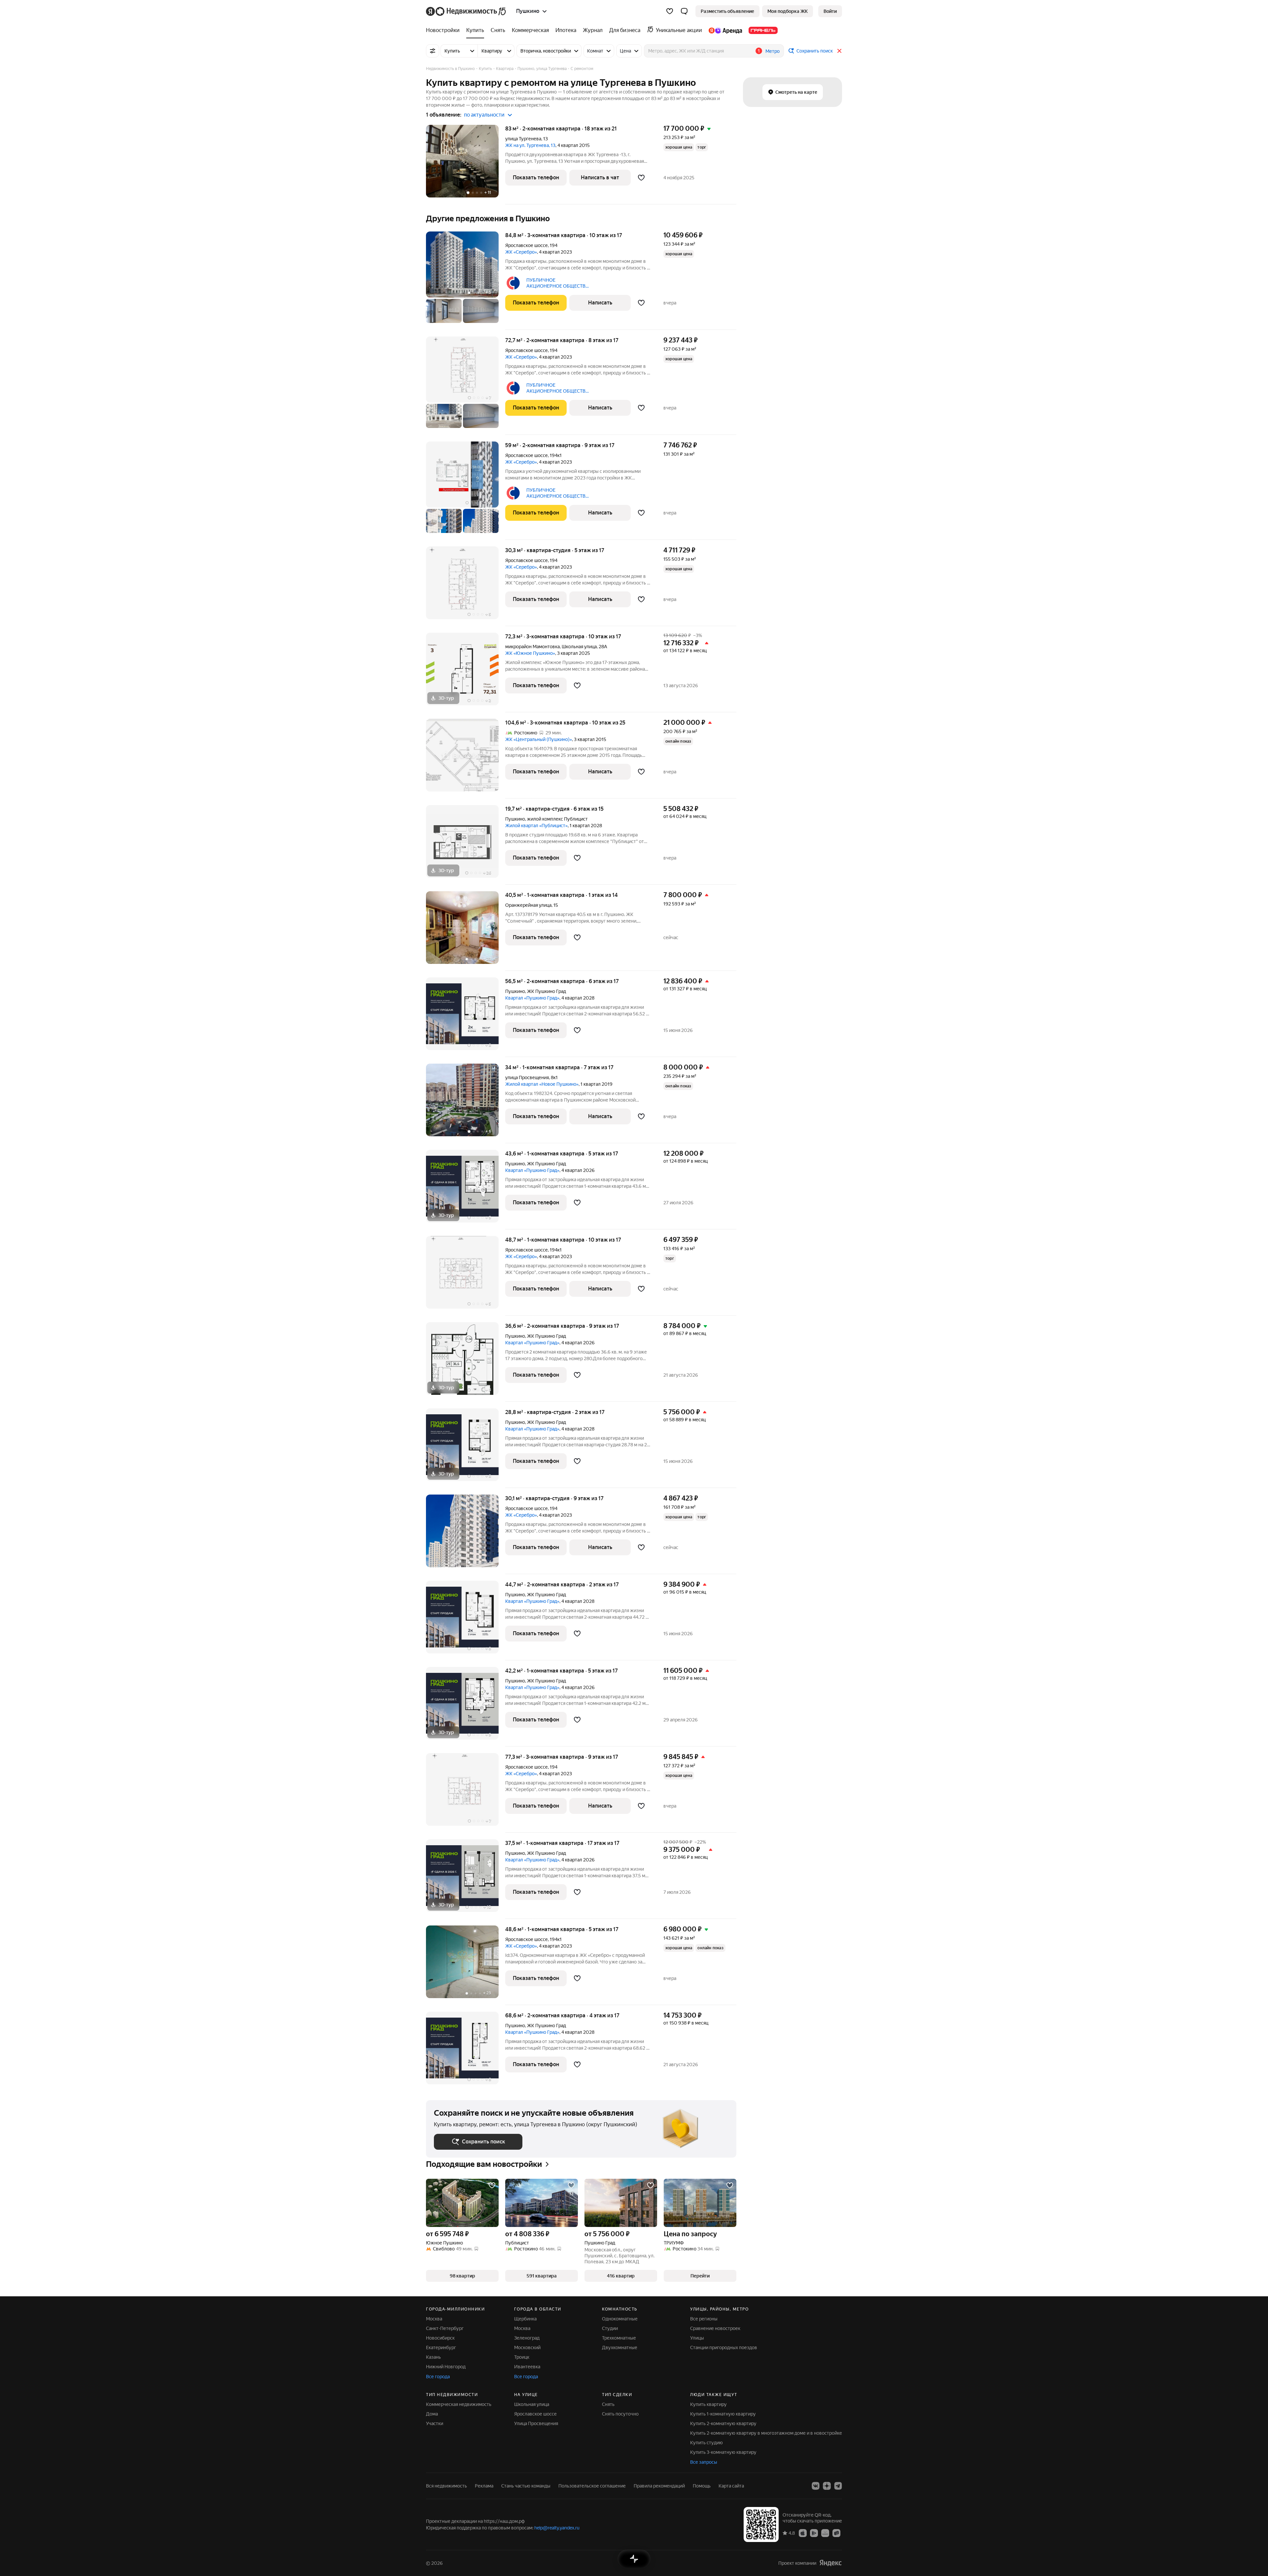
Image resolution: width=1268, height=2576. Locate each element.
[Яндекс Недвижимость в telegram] (838, 2486)
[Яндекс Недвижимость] (466, 11)
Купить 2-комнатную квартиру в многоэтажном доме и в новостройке (766, 2433)
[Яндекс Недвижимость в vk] (816, 2486)
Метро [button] (773, 51)
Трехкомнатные (619, 2338)
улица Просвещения (527, 1077)
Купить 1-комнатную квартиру (723, 2414)
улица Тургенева (523, 139)
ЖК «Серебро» (521, 252)
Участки (435, 2423)
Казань (433, 2357)
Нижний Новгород (446, 2367)
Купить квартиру (708, 2404)
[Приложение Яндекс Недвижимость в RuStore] (836, 2533)
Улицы (697, 2338)
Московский (527, 2347)
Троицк (522, 2357)
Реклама (484, 2486)
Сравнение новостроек (715, 2328)
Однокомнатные (620, 2319)
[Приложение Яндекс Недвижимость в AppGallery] (825, 2533)
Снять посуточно (620, 2414)
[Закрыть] (839, 51)
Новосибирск (440, 2338)
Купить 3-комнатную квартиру (723, 2452)
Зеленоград (527, 2338)
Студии (610, 2328)
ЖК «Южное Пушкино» (530, 653)
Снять (608, 2404)
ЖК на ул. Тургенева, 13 (530, 145)
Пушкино (515, 819)
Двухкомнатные (620, 2347)
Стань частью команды (526, 2486)
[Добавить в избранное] (641, 178)
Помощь (702, 2486)
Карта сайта (731, 2486)
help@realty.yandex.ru (557, 2528)
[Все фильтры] (433, 51)
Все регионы (704, 2319)
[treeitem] (444, 30)
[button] (684, 11)
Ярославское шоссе (527, 245)
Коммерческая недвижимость (459, 2404)
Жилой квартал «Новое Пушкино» (542, 1084)
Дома (432, 2414)
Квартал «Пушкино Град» (532, 998)
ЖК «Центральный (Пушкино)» (539, 739)
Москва (434, 2319)
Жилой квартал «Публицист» (536, 826)
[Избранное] (670, 11)
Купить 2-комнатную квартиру (723, 2423)
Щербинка (525, 2319)
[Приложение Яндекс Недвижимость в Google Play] (814, 2533)
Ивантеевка (527, 2367)
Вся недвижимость (446, 2486)
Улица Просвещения (536, 2423)
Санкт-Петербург (445, 2328)
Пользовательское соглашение (592, 2486)
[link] (830, 11)
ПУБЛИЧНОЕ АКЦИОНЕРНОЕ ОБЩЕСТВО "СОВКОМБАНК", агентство (558, 283)
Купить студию (706, 2443)
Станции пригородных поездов (724, 2347)
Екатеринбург (441, 2347)
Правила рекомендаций (659, 2486)
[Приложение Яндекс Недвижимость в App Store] (803, 2533)
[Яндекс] (830, 2563)
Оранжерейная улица (528, 905)
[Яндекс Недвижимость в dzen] (827, 2486)
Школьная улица (579, 647)
